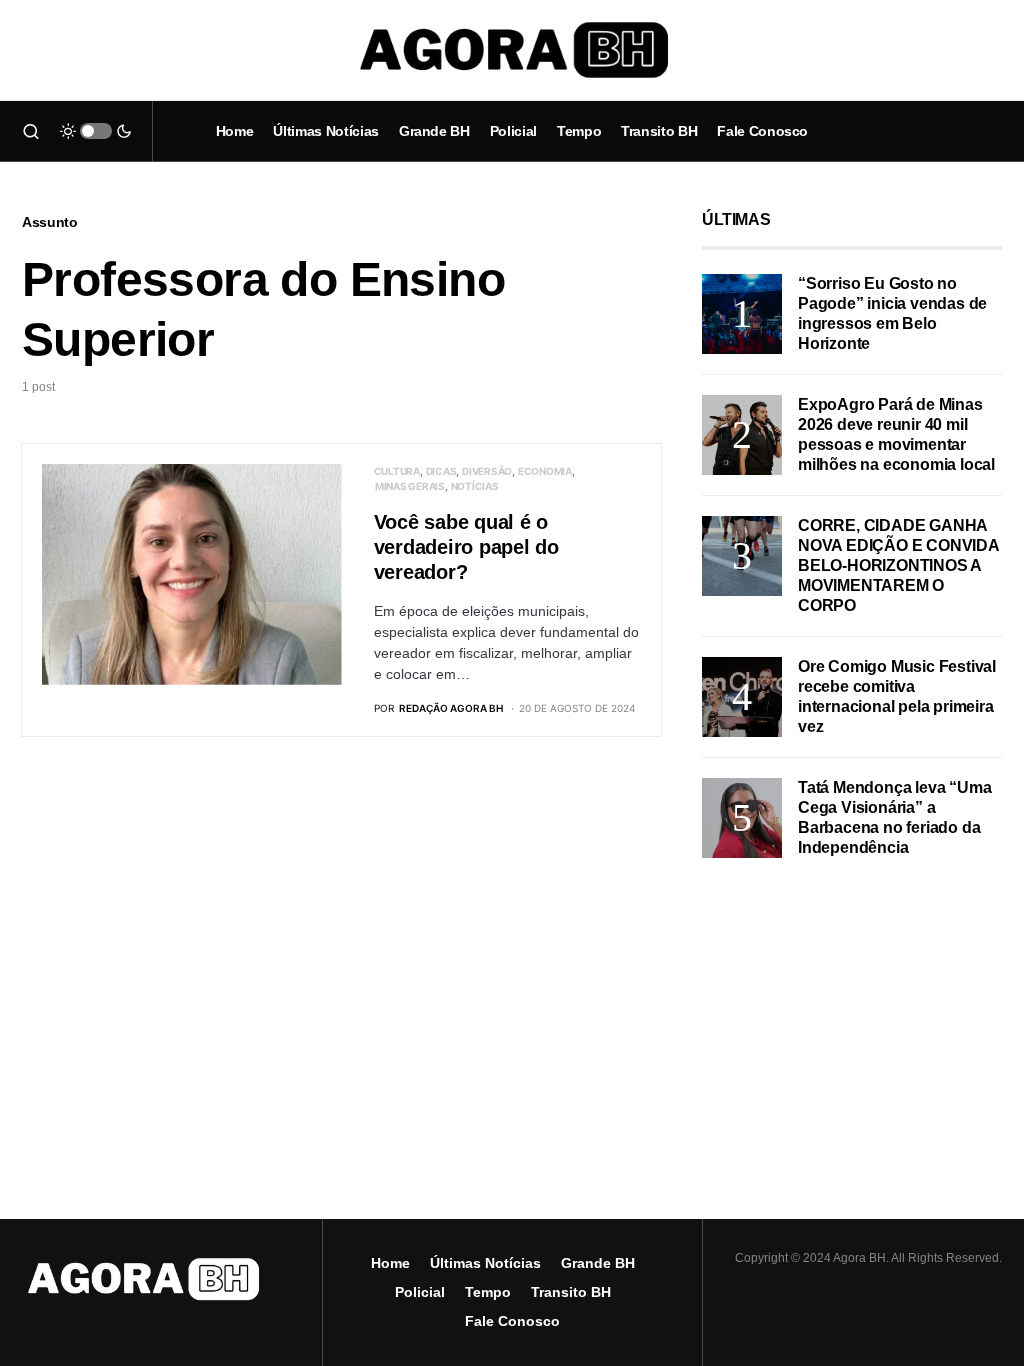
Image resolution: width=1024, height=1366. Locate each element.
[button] (31, 131)
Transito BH (571, 1292)
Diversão (487, 471)
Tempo (488, 1292)
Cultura (397, 471)
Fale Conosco (512, 1321)
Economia (545, 471)
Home (390, 1263)
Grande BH (598, 1263)
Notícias (475, 486)
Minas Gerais (410, 486)
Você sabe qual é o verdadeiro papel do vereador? (466, 547)
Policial (420, 1292)
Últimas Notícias (485, 1263)
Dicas (441, 471)
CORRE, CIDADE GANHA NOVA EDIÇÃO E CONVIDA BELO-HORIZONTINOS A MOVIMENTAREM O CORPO (898, 565)
